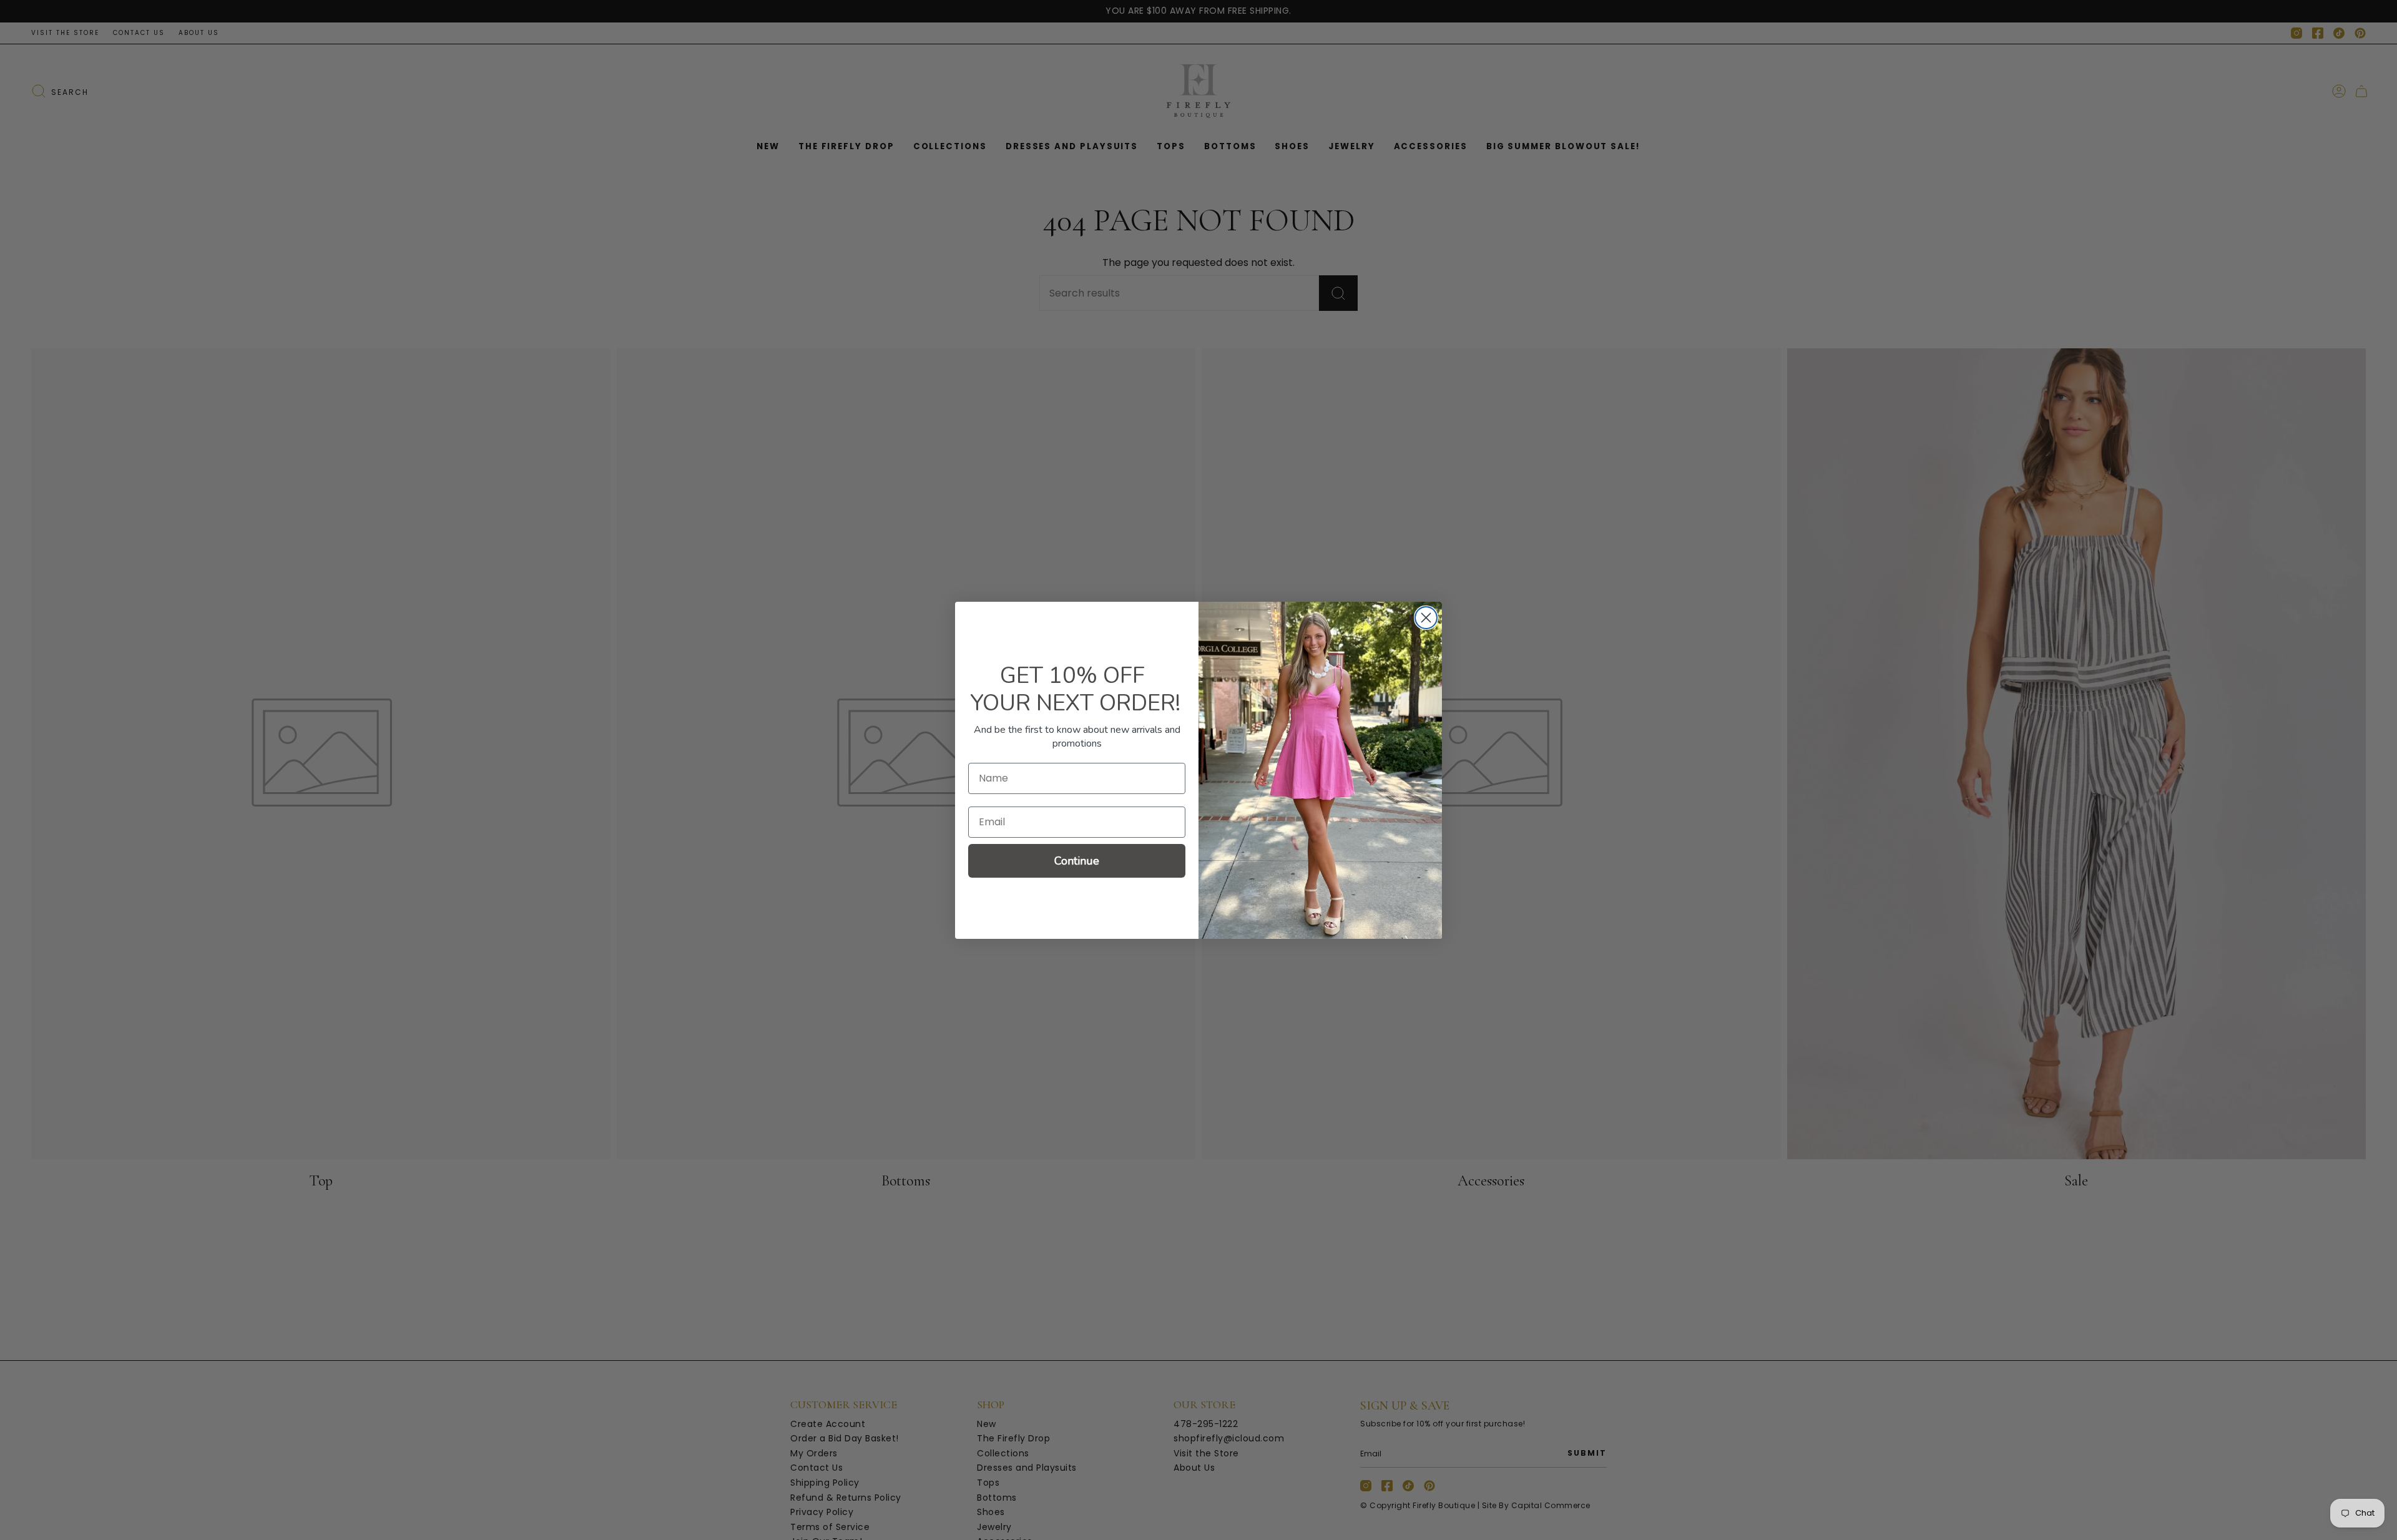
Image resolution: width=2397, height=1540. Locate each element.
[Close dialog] (1426, 618)
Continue (1077, 861)
